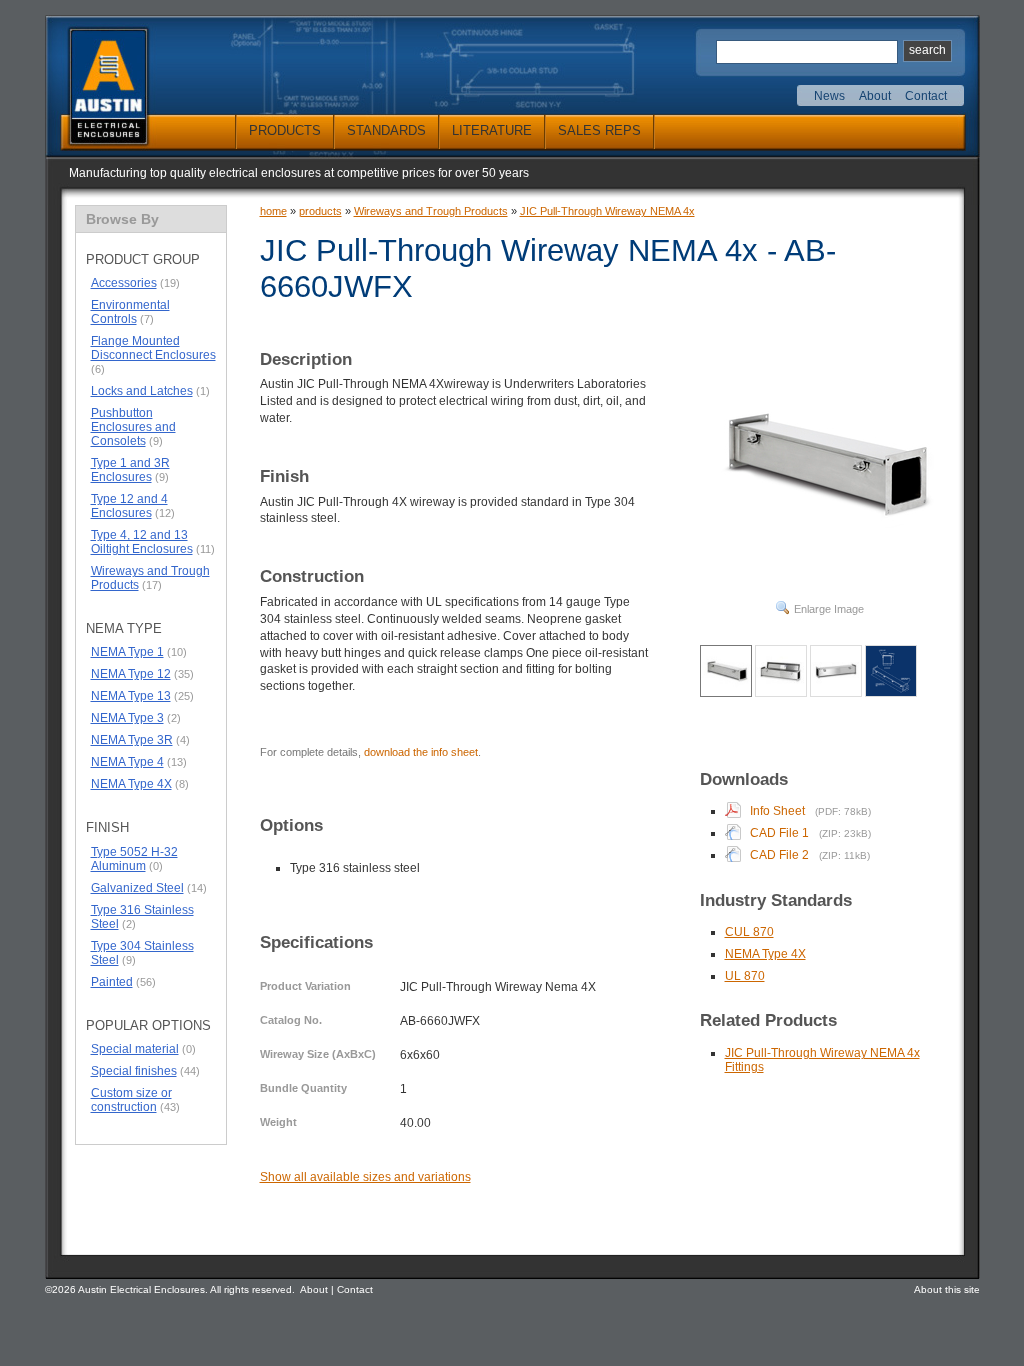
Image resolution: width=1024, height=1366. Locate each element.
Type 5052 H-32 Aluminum (134, 859)
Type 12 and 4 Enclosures (129, 506)
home (273, 211)
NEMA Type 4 (127, 762)
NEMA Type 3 (127, 718)
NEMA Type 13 (131, 696)
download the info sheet (421, 752)
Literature (492, 130)
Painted (112, 982)
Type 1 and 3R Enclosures (130, 470)
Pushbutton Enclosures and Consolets (133, 427)
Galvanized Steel (137, 888)
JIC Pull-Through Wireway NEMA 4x (607, 211)
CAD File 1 (779, 833)
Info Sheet (777, 811)
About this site (947, 1289)
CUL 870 (749, 932)
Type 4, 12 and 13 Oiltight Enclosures (142, 542)
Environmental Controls (130, 312)
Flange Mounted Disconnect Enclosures (153, 348)
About (875, 96)
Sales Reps (599, 130)
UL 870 (745, 976)
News (829, 96)
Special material (135, 1049)
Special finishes (134, 1071)
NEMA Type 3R (132, 740)
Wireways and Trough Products (150, 578)
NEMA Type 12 (131, 674)
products (320, 211)
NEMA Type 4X (131, 784)
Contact (926, 96)
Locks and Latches (142, 391)
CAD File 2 (779, 855)
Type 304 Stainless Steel (142, 953)
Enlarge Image (829, 609)
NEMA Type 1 (127, 652)
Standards (386, 130)
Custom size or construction (131, 1100)
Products (285, 130)
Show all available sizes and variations (365, 1177)
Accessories (124, 283)
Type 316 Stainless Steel (142, 917)
